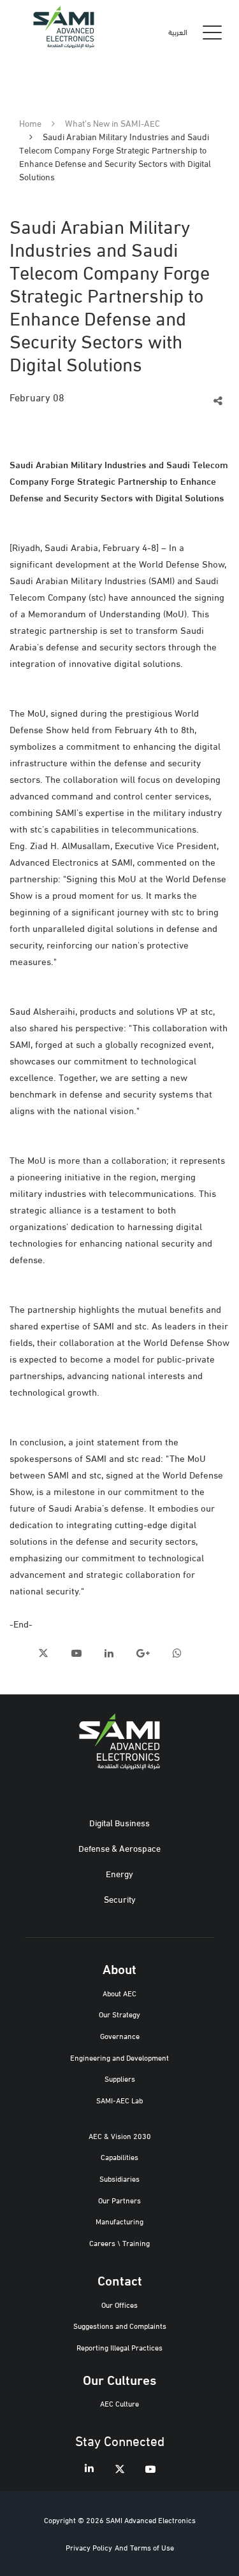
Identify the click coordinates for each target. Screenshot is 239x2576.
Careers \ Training (119, 2243)
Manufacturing (119, 2221)
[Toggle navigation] (212, 32)
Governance (120, 2036)
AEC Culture (119, 2403)
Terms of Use (152, 2547)
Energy (119, 1873)
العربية (178, 32)
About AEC (119, 1993)
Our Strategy (119, 2014)
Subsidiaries (119, 2178)
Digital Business (119, 1822)
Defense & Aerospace (119, 1848)
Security (120, 1899)
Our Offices (119, 2304)
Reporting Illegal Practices (119, 2347)
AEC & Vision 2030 (120, 2136)
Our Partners (119, 2200)
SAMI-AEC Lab (119, 2100)
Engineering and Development (119, 2057)
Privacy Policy (89, 2547)
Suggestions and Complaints (120, 2325)
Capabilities (119, 2157)
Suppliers (120, 2078)
